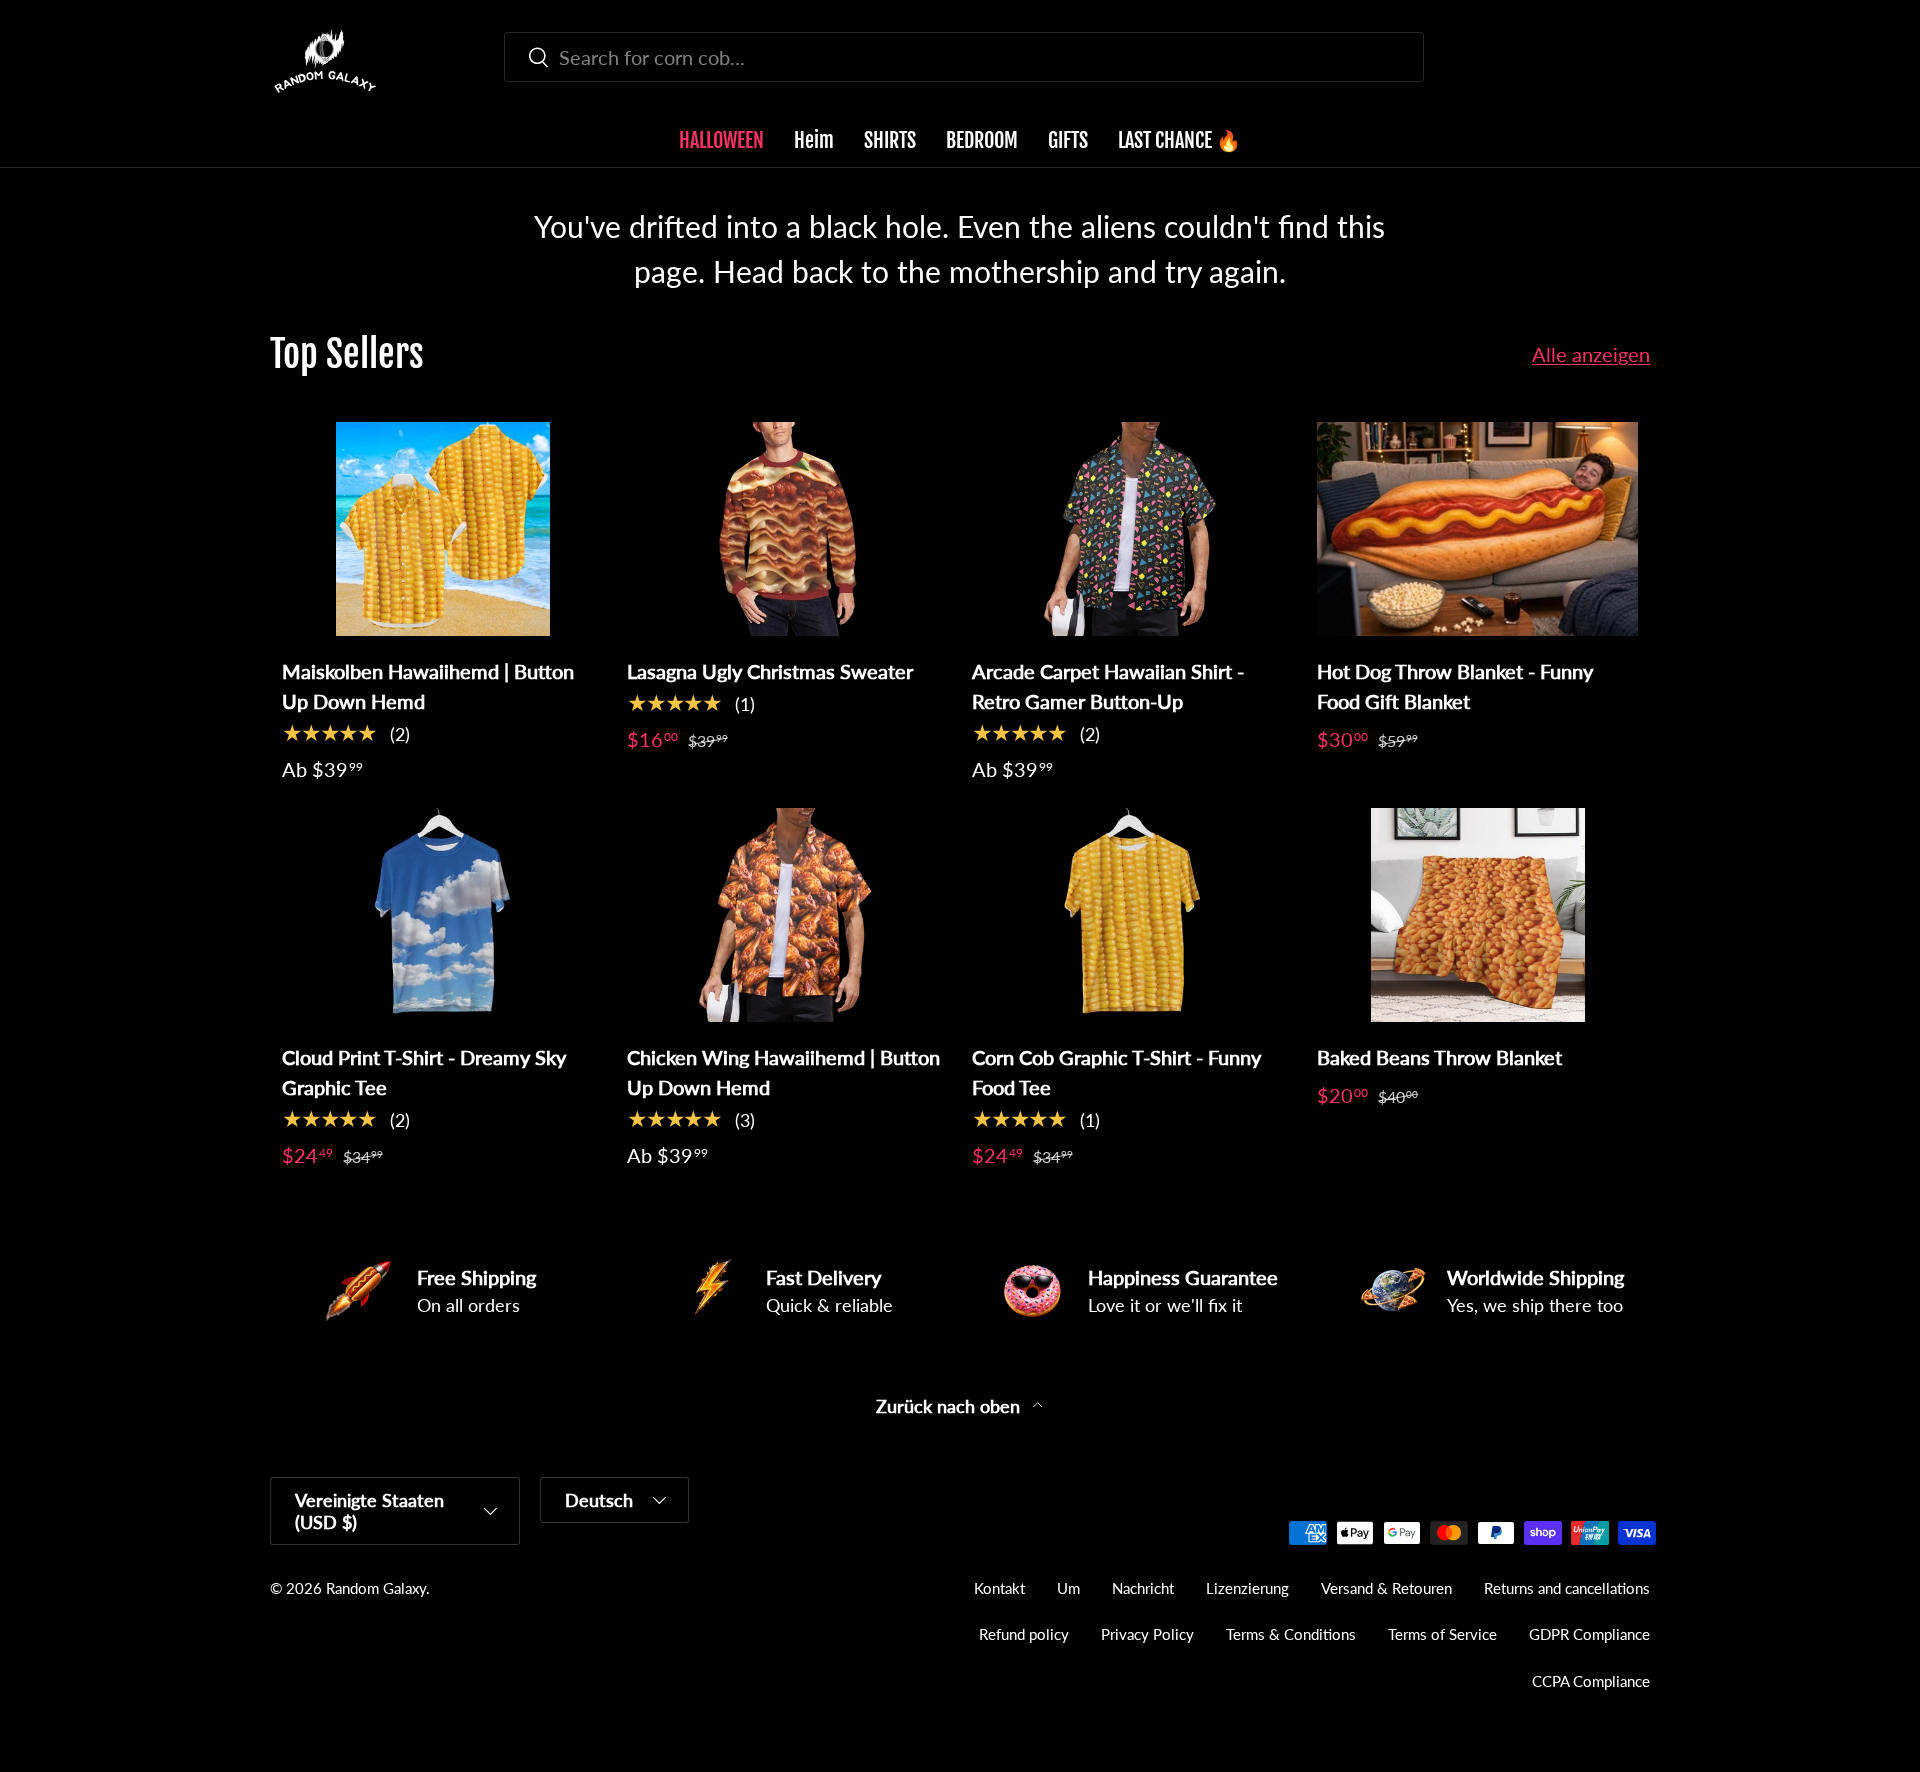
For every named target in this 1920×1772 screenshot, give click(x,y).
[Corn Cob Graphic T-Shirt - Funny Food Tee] (1132, 915)
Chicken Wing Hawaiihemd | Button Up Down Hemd (783, 1072)
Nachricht (1143, 1588)
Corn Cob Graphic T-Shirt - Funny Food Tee (1116, 1072)
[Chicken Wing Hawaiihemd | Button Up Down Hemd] (787, 915)
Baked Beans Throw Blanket (1439, 1057)
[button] (1638, 61)
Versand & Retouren (1386, 1588)
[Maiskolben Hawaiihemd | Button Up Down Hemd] (442, 529)
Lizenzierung (1247, 1588)
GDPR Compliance (1589, 1634)
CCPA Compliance (1591, 1681)
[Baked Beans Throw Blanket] (1477, 915)
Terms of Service (1442, 1634)
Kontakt (999, 1588)
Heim (814, 140)
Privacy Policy (1147, 1634)
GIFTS (1068, 140)
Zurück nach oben (950, 1406)
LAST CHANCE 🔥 (1179, 140)
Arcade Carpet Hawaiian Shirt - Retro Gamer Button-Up (1108, 686)
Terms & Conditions (1291, 1634)
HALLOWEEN (721, 140)
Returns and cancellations (1567, 1588)
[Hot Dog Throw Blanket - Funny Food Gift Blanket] (1477, 529)
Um (1068, 1588)
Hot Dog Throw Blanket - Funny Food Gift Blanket (1455, 686)
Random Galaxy (376, 1588)
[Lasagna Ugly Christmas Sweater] (787, 529)
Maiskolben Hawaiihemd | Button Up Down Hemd (428, 686)
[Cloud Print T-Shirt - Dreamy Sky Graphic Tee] (442, 915)
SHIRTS (890, 140)
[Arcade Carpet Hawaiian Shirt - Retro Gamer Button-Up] (1132, 529)
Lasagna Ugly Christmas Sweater (770, 671)
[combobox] (964, 57)
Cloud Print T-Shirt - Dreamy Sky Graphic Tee (424, 1072)
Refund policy (1024, 1634)
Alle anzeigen (1591, 354)
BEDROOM (982, 140)
